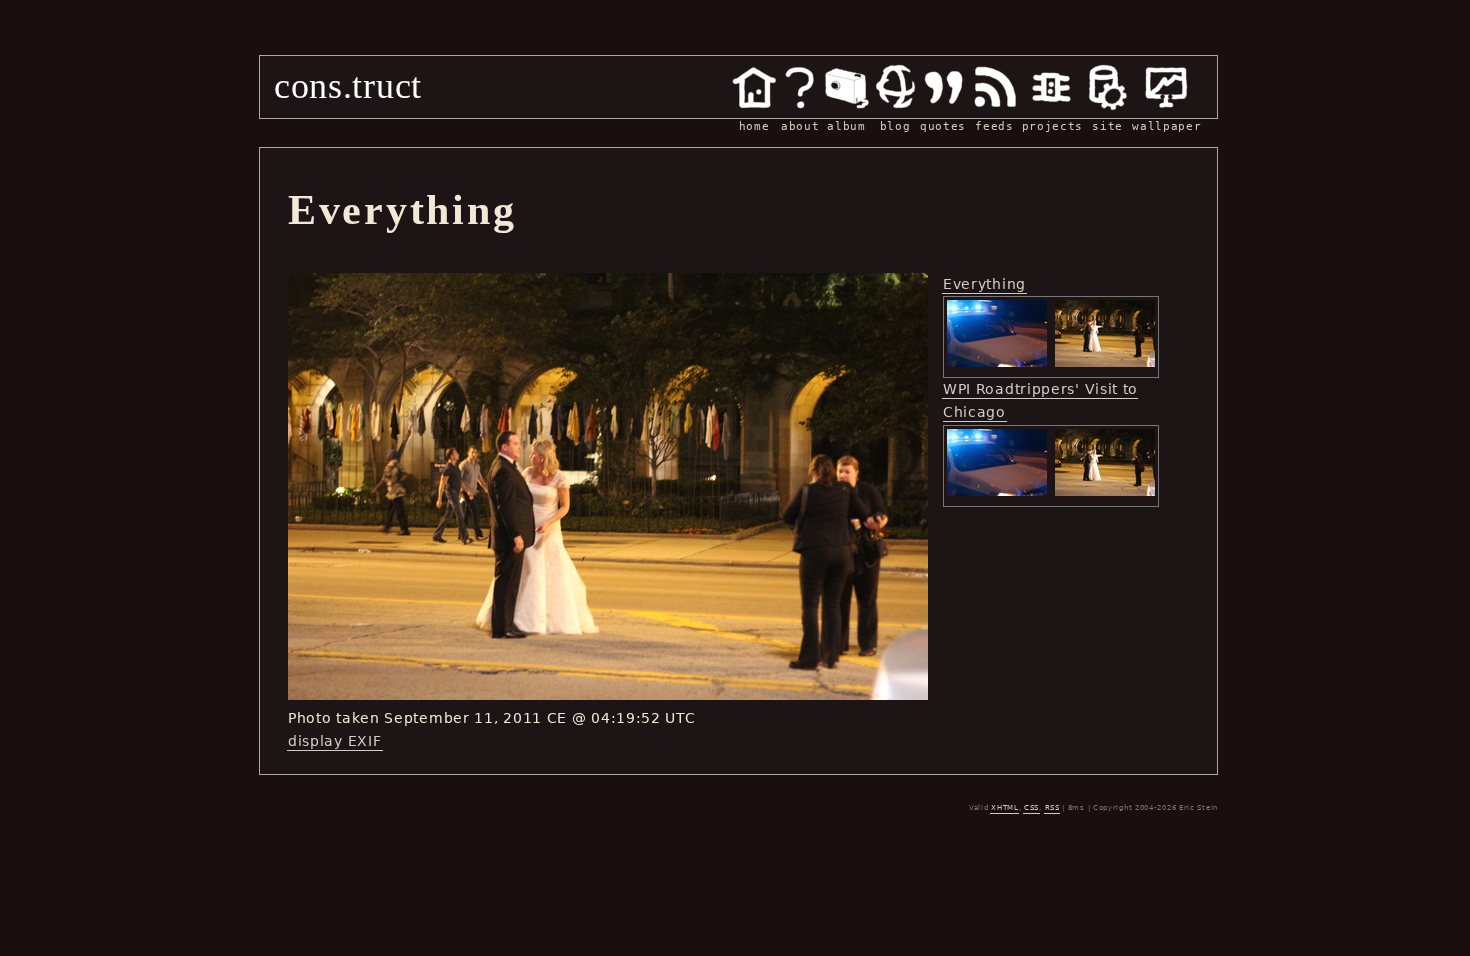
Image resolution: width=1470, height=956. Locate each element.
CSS (1031, 808)
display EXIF (334, 741)
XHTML (1005, 808)
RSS (1052, 808)
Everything (984, 284)
